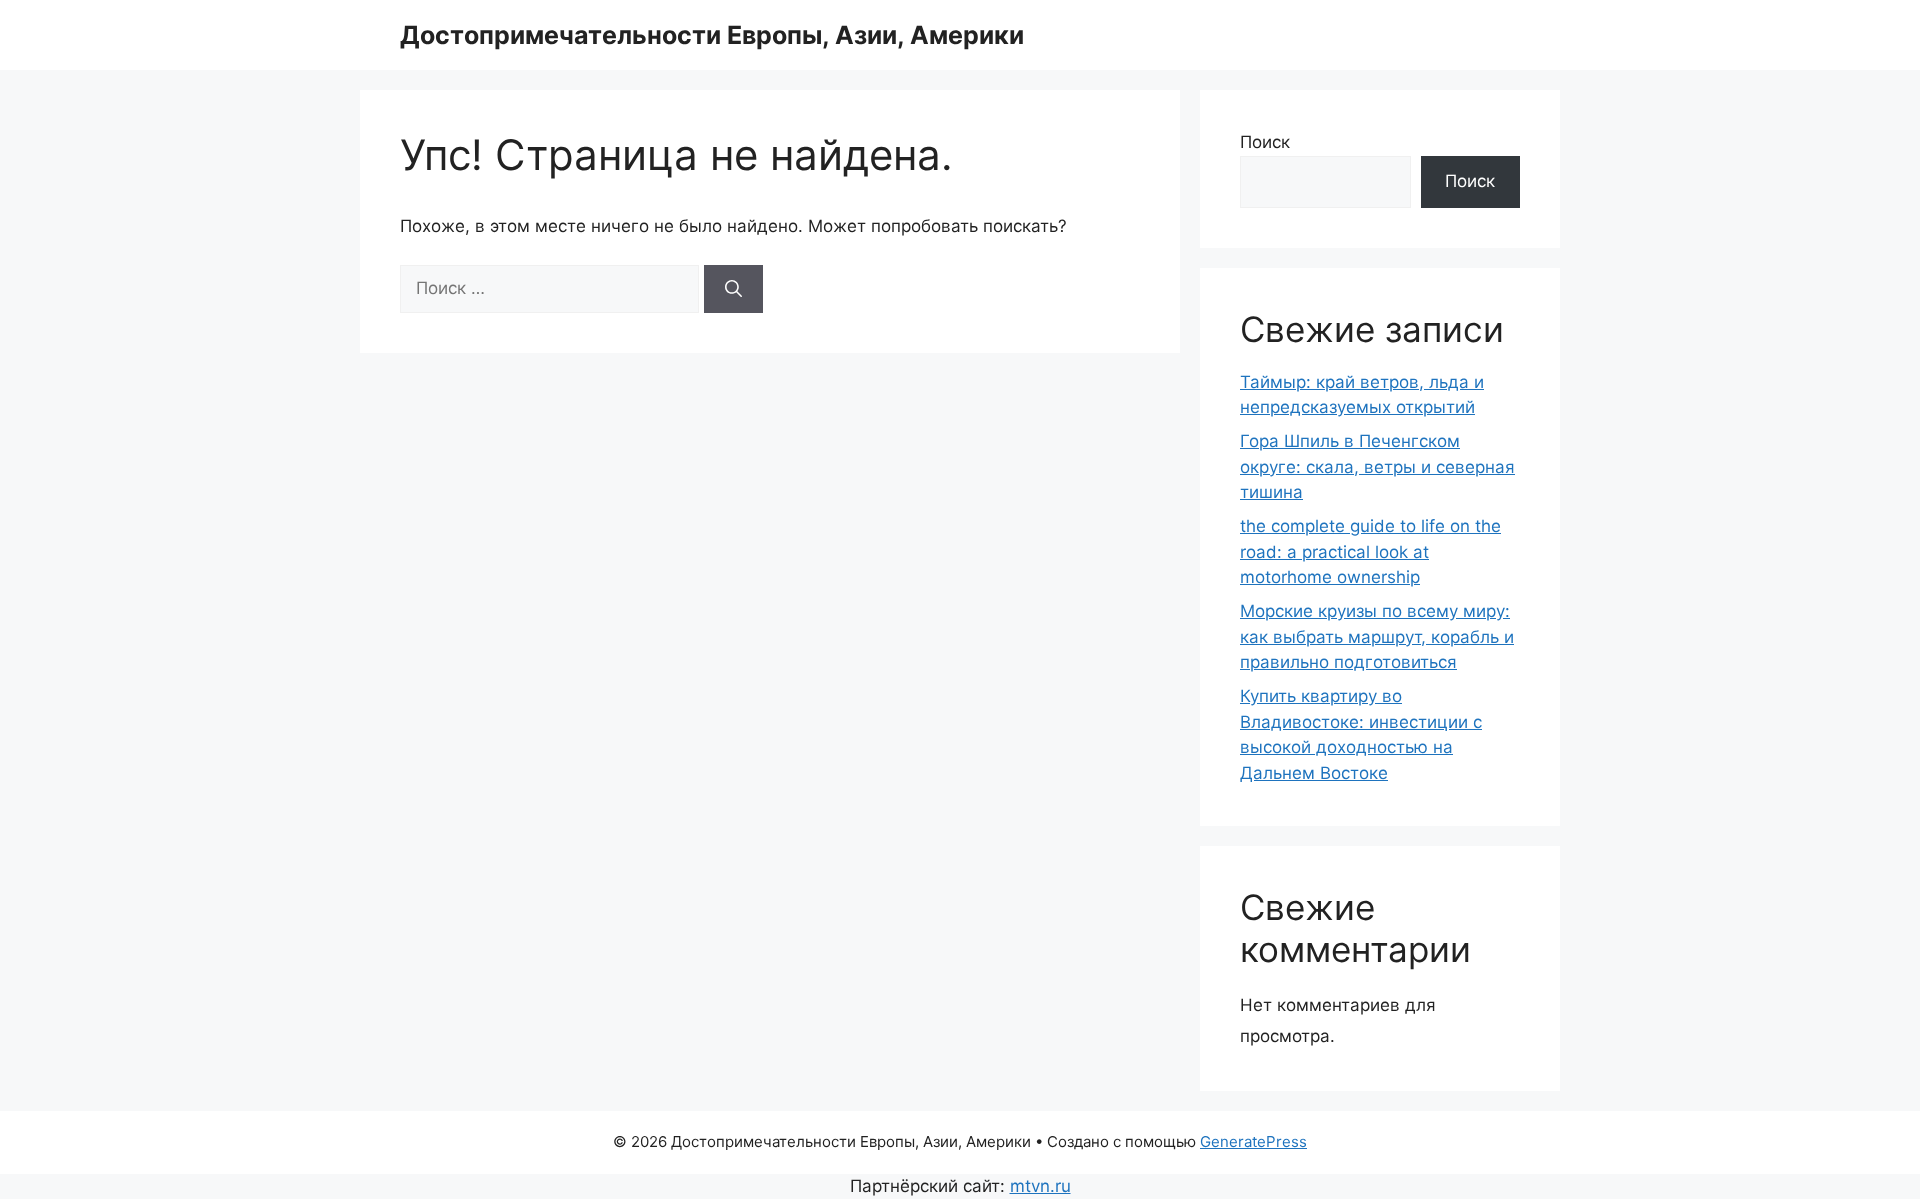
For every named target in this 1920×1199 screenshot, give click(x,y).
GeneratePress (1253, 1141)
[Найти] (733, 289)
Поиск (1265, 142)
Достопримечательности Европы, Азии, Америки (712, 35)
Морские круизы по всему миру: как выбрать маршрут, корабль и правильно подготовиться (1377, 636)
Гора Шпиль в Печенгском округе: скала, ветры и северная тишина (1377, 466)
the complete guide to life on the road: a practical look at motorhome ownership (1370, 551)
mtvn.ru (1040, 1186)
